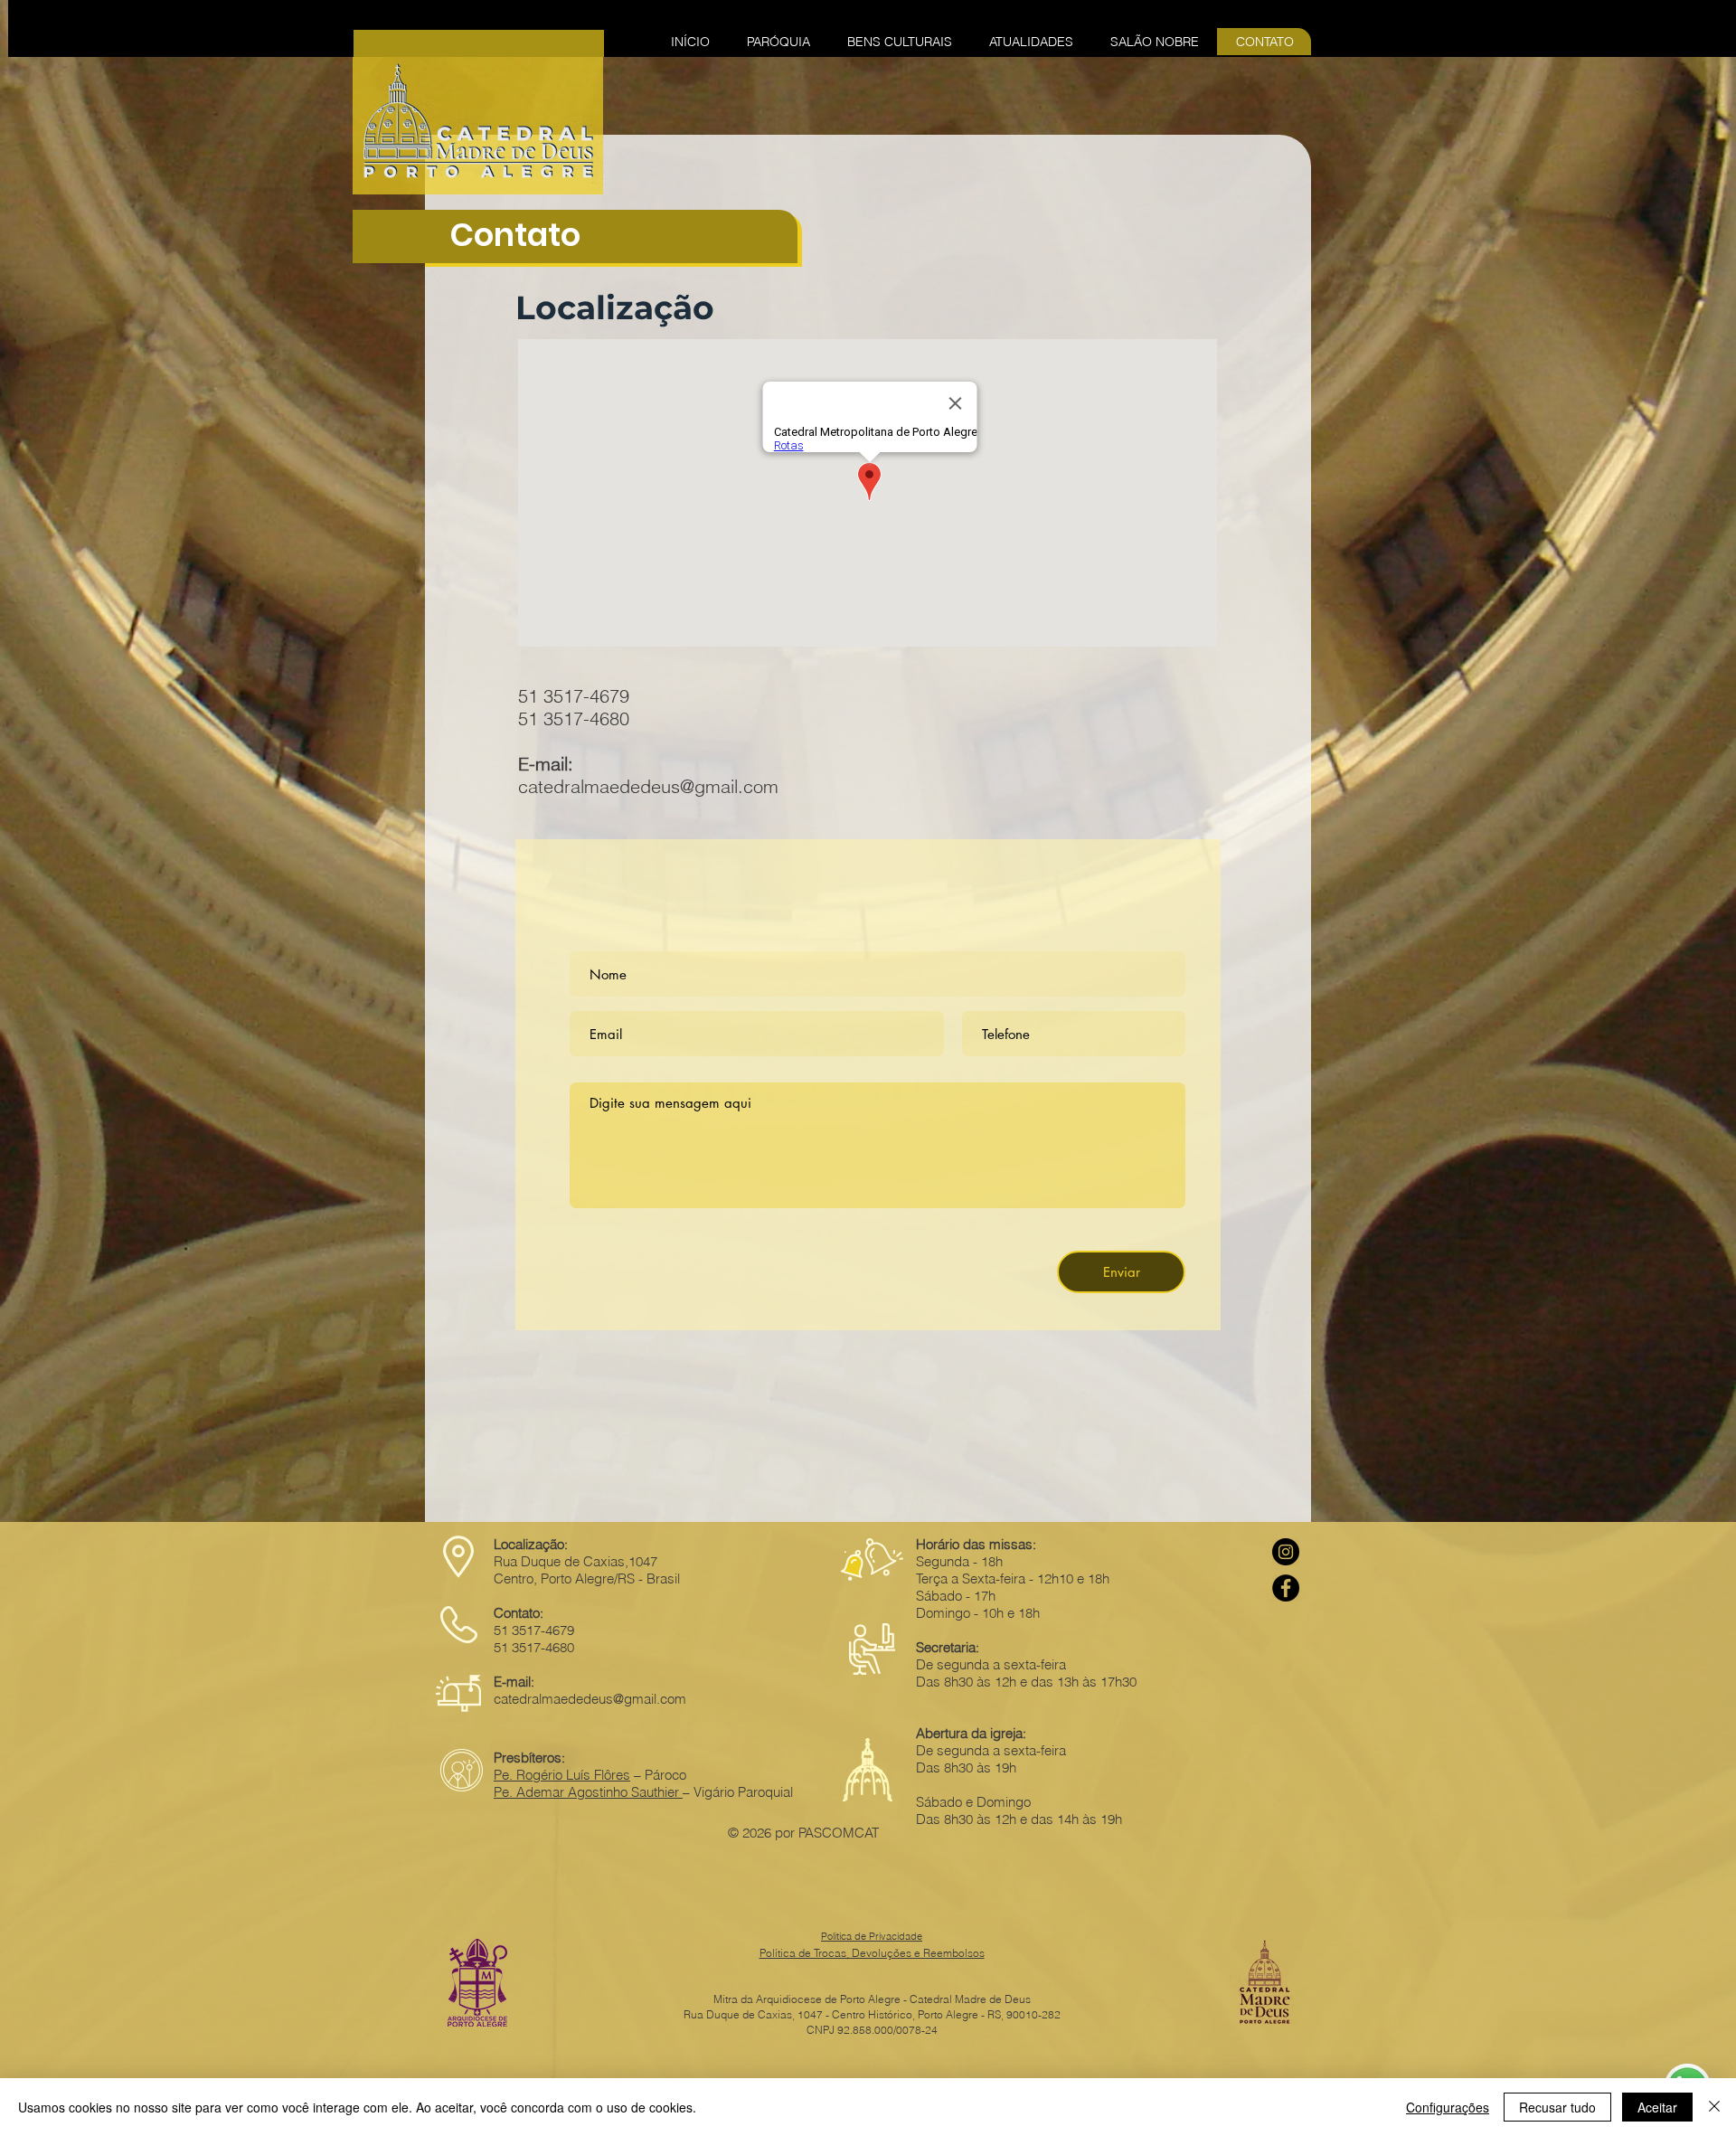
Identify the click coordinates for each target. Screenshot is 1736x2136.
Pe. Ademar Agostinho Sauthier (588, 1792)
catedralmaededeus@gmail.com (648, 786)
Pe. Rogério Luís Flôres (562, 1775)
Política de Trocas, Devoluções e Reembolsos (872, 1953)
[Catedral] (1286, 1552)
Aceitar (1657, 2107)
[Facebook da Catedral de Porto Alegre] (1286, 1588)
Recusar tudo (1557, 2107)
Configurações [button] (1448, 2107)
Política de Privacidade (872, 1936)
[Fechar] (1714, 2107)
